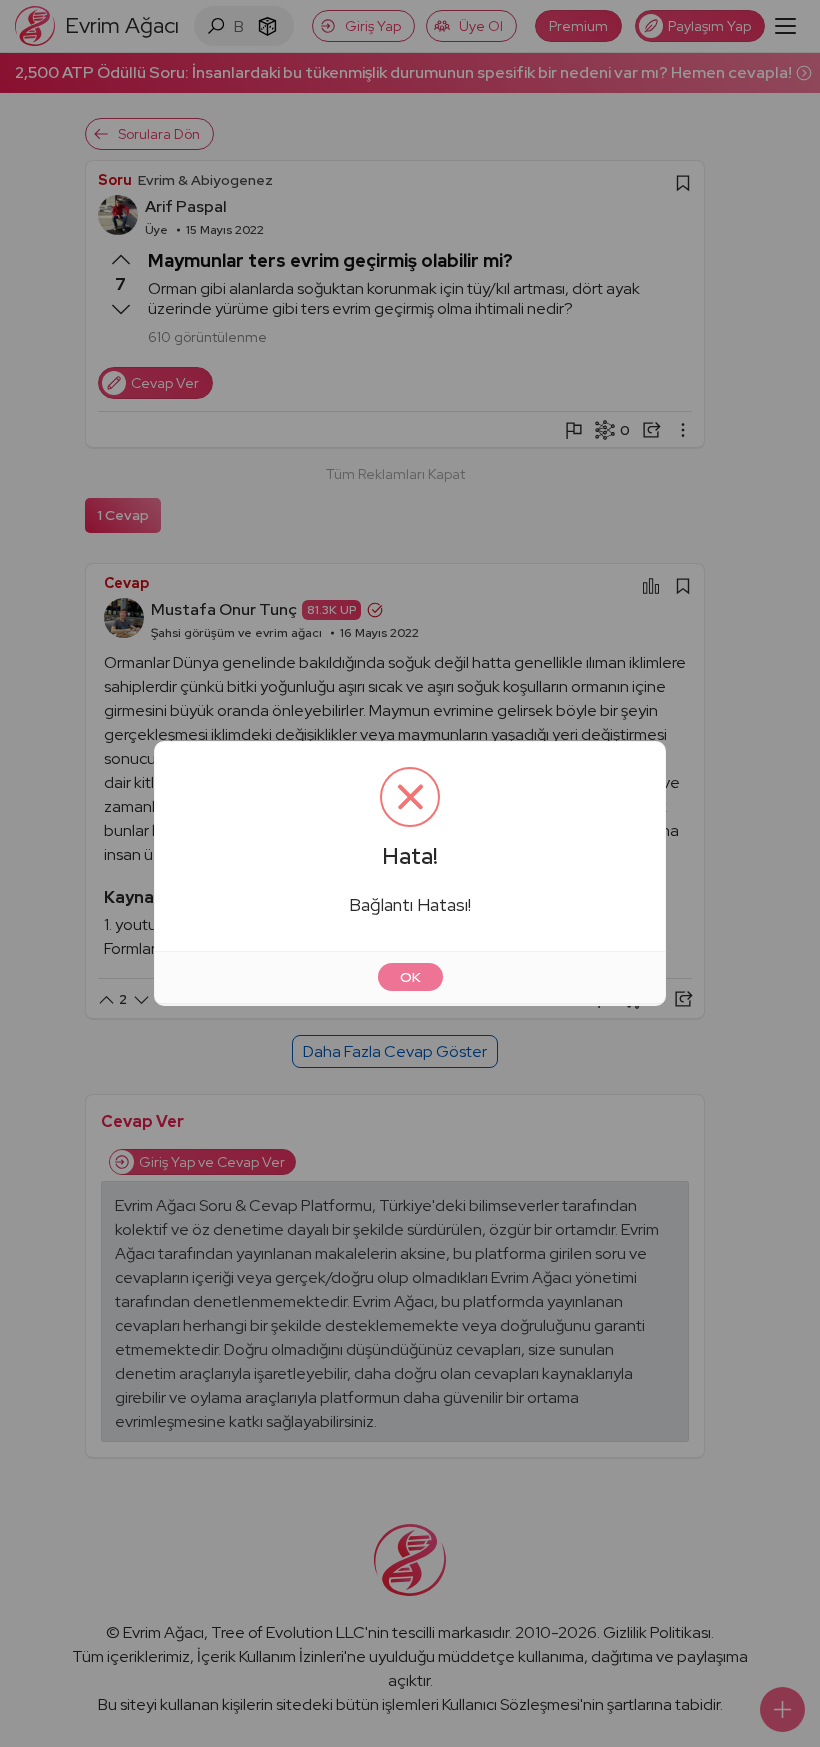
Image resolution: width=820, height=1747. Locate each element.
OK (410, 977)
